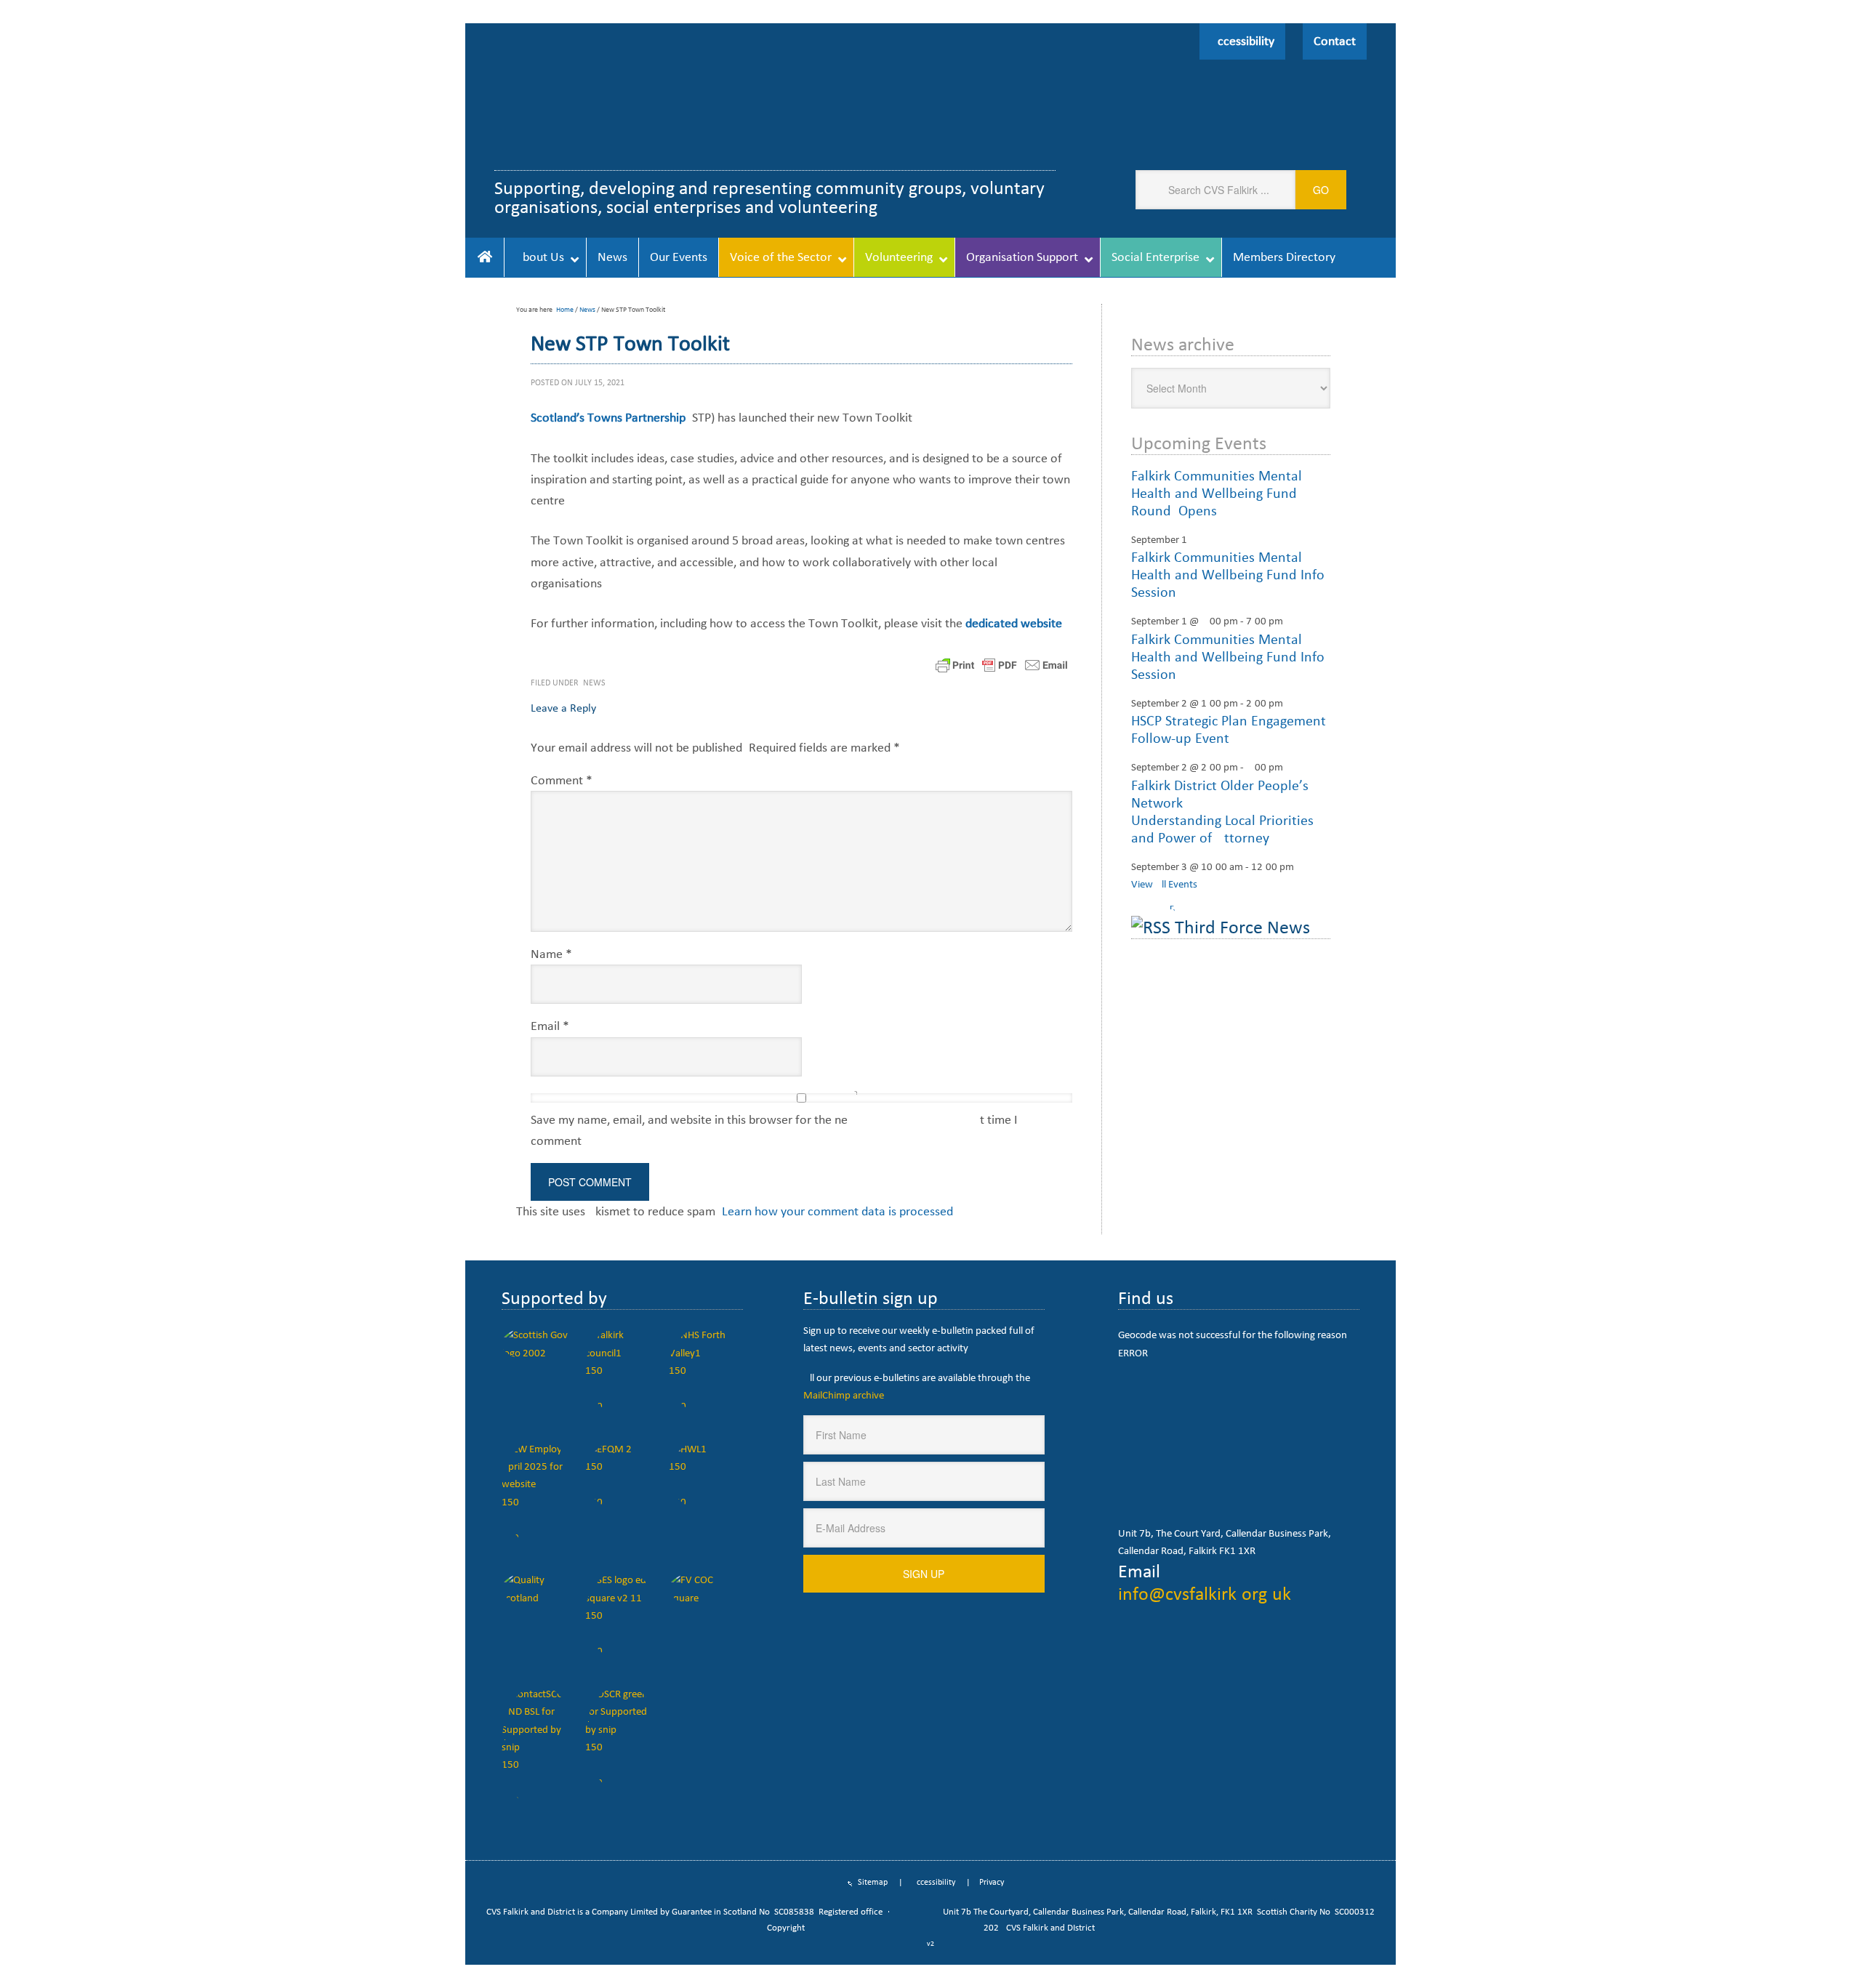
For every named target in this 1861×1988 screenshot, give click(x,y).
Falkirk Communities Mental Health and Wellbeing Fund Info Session (1228, 574)
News (594, 683)
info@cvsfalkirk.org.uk (1205, 1593)
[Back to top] (1820, 1947)
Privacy (992, 1882)
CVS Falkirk (667, 101)
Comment (562, 780)
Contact (1335, 41)
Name (551, 954)
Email (550, 1026)
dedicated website (1014, 623)
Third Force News (1242, 927)
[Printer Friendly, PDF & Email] (1002, 664)
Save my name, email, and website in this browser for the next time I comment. (774, 1130)
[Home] (485, 257)
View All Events (1164, 884)
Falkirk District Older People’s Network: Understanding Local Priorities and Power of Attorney (1222, 811)
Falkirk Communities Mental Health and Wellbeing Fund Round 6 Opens (1217, 493)
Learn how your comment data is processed (837, 1211)
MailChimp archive (844, 1395)
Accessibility (1242, 41)
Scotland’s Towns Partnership (608, 417)
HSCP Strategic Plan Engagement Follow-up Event (1229, 729)
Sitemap (873, 1882)
